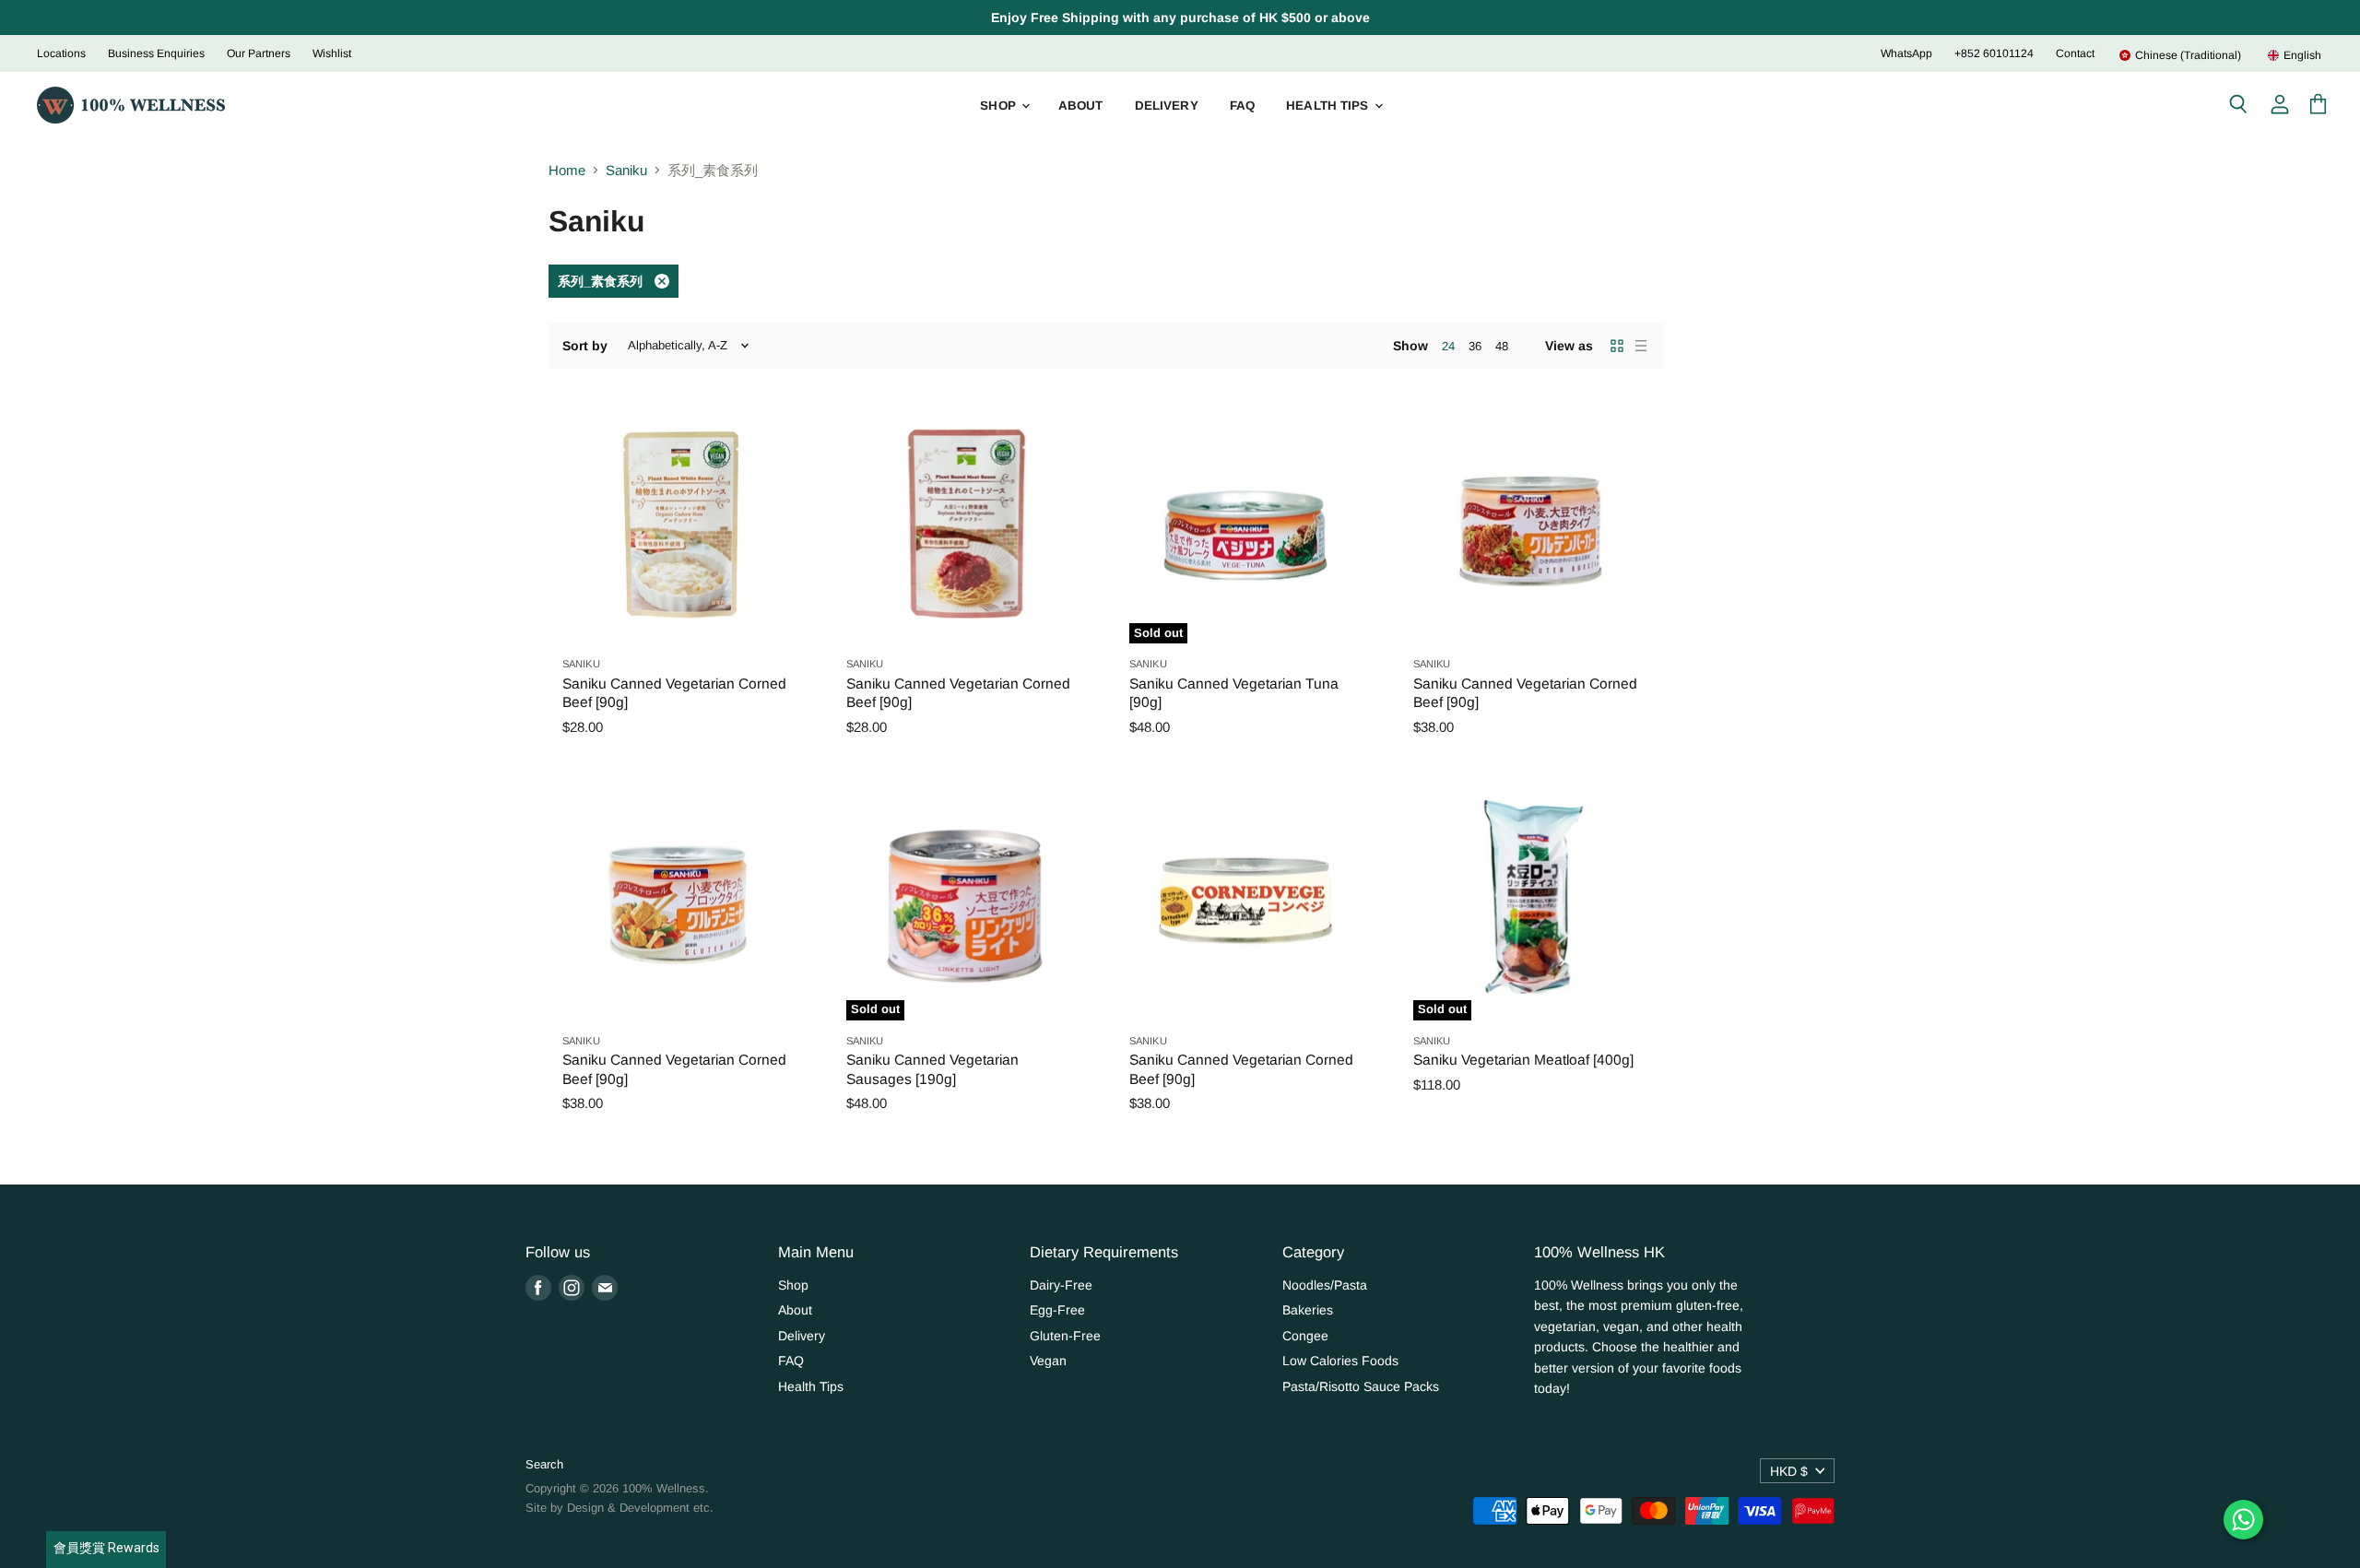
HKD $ (1789, 1471)
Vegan (1048, 1361)
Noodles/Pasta (1325, 1285)
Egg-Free (1057, 1310)
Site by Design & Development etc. (619, 1508)
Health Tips (1329, 106)
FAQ (1242, 106)
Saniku (626, 170)
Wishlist (332, 53)
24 (1448, 346)
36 (1475, 346)
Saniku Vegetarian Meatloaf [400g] (1523, 1060)
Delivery (1167, 106)
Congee (1305, 1336)
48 (1502, 346)
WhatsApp (1906, 53)
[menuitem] (2180, 55)
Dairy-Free (1061, 1285)
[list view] (1641, 346)
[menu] (2209, 55)
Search (544, 1464)
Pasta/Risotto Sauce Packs (1361, 1386)
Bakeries (1308, 1310)
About (1081, 106)
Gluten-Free (1065, 1336)
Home (567, 170)
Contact (2075, 53)
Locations (61, 53)
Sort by (585, 346)
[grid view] (1617, 346)
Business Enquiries (156, 53)
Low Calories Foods (1340, 1361)
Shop (1000, 106)
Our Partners (259, 53)
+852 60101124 (1994, 53)
